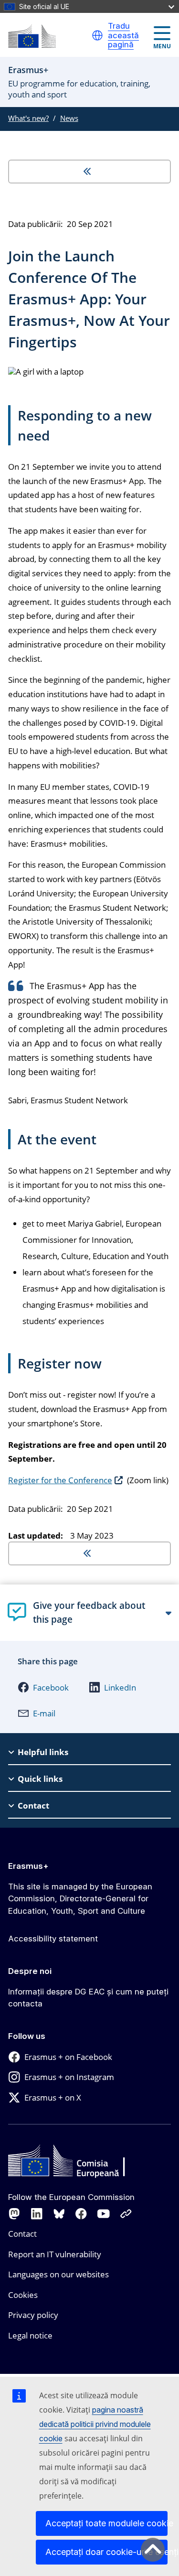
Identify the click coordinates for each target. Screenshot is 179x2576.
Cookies (23, 2295)
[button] (97, 35)
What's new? (28, 118)
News (69, 118)
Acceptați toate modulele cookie (106, 2523)
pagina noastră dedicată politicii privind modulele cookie (95, 2424)
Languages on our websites (58, 2274)
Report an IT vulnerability (55, 2254)
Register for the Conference (60, 1480)
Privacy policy (33, 2315)
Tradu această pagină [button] (123, 35)
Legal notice (30, 2335)
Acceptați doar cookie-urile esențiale (106, 2552)
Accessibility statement (53, 1939)
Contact (22, 2234)
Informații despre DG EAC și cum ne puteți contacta (88, 1998)
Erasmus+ (28, 1866)
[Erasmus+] (32, 36)
